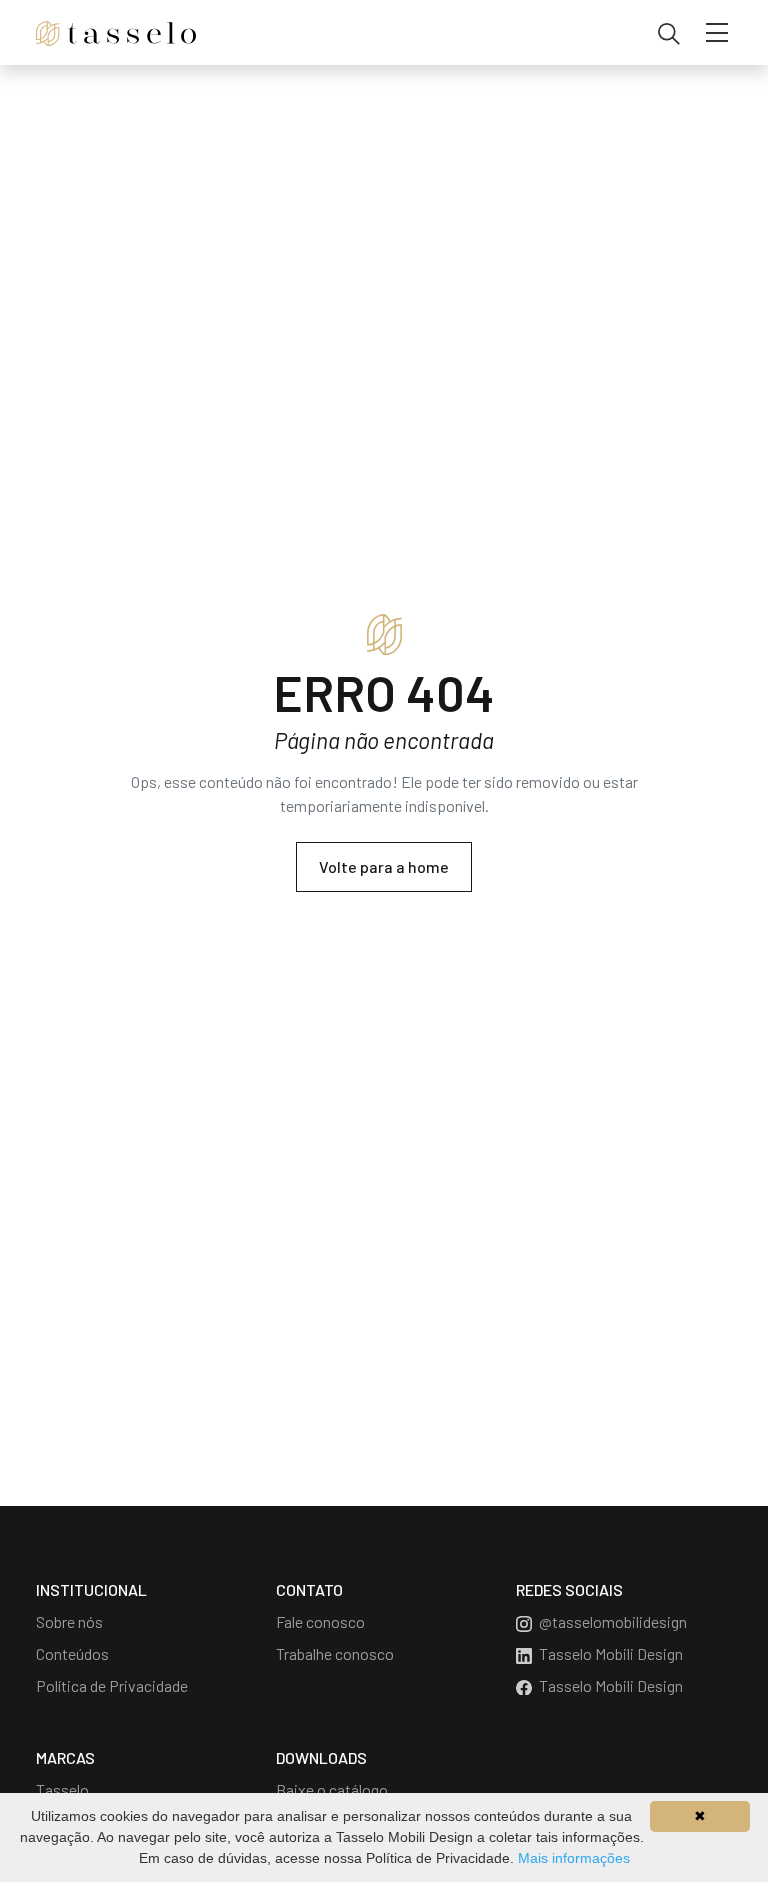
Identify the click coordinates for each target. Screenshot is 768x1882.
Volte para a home (384, 866)
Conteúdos (72, 1653)
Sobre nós (69, 1621)
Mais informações (574, 1858)
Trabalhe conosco (335, 1653)
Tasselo (62, 1789)
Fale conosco (320, 1621)
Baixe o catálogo (332, 1789)
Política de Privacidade (112, 1685)
